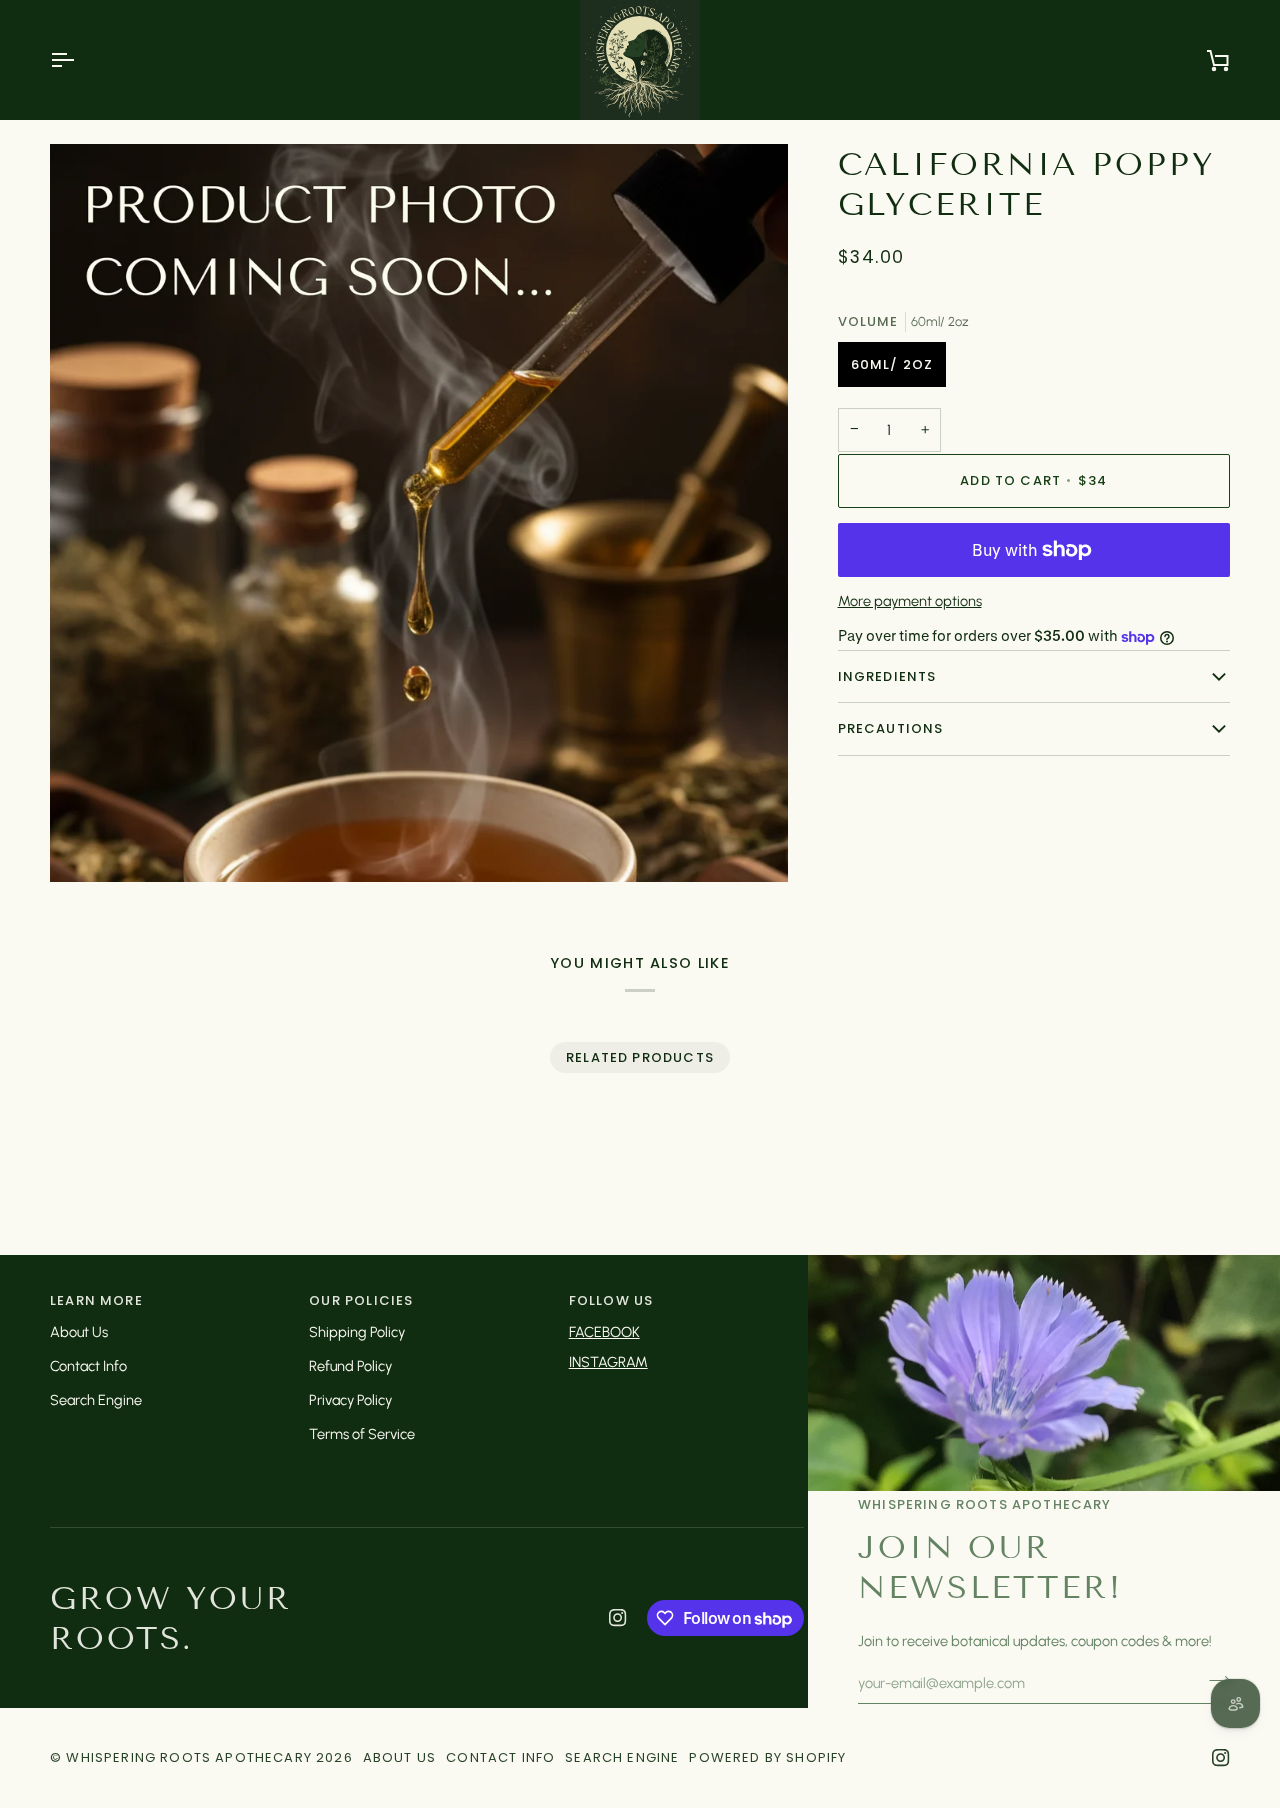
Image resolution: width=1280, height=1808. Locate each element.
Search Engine (96, 1400)
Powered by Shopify (767, 1757)
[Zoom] (87, 844)
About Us (79, 1332)
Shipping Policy (357, 1332)
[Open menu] (80, 60)
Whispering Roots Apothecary (189, 1757)
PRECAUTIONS (891, 728)
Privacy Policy (350, 1400)
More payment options (910, 602)
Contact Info (88, 1366)
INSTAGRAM (608, 1362)
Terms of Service (362, 1434)
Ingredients (887, 676)
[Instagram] (618, 1618)
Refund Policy (350, 1366)
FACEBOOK (604, 1332)
